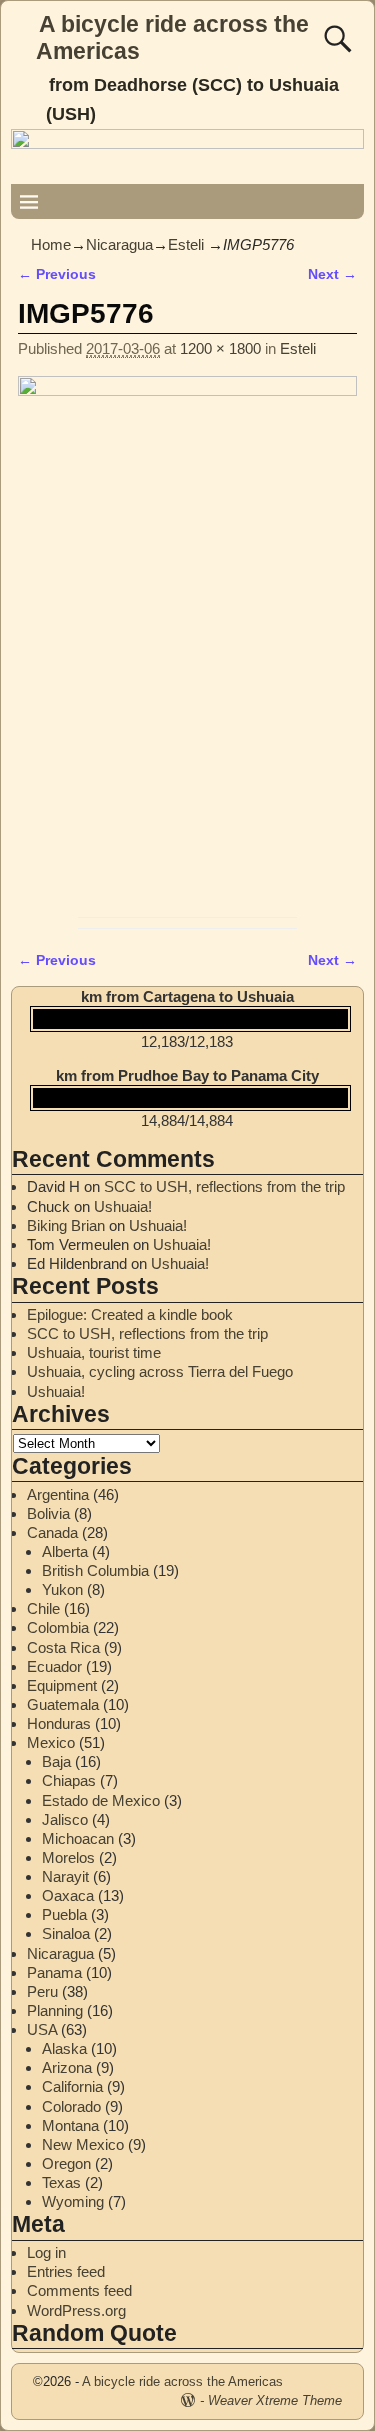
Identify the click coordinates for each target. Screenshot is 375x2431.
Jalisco (65, 1819)
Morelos (68, 1857)
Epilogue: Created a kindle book (130, 1314)
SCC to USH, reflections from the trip (224, 1186)
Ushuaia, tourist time (94, 1352)
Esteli (186, 244)
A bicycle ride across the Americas (182, 2381)
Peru (42, 1991)
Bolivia (48, 1513)
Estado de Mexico (101, 1800)
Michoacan (78, 1838)
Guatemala (63, 1704)
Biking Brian (66, 1225)
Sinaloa (66, 1933)
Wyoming (73, 2201)
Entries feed (66, 2271)
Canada (52, 1532)
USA (42, 2029)
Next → (332, 274)
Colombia (58, 1627)
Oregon (66, 2163)
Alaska (64, 2048)
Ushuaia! (123, 1206)
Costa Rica (63, 1647)
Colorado (71, 2106)
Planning (55, 2010)
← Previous (57, 274)
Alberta (65, 1551)
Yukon (62, 1589)
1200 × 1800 (220, 348)
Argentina (58, 1494)
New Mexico (83, 2144)
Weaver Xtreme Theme (275, 2400)
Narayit (65, 1876)
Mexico (51, 1742)
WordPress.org (76, 2310)
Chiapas (69, 1780)
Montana (70, 2125)
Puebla (64, 1914)
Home (51, 244)
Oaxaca (68, 1895)
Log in (46, 2252)
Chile (43, 1608)
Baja (56, 1761)
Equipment (62, 1685)
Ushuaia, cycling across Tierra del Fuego (160, 1371)
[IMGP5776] (187, 641)
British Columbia (95, 1570)
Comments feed (79, 2290)
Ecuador (54, 1666)
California (72, 2086)
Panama (54, 1972)
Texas (61, 2182)
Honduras (59, 1723)
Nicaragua (119, 244)
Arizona (67, 2067)
